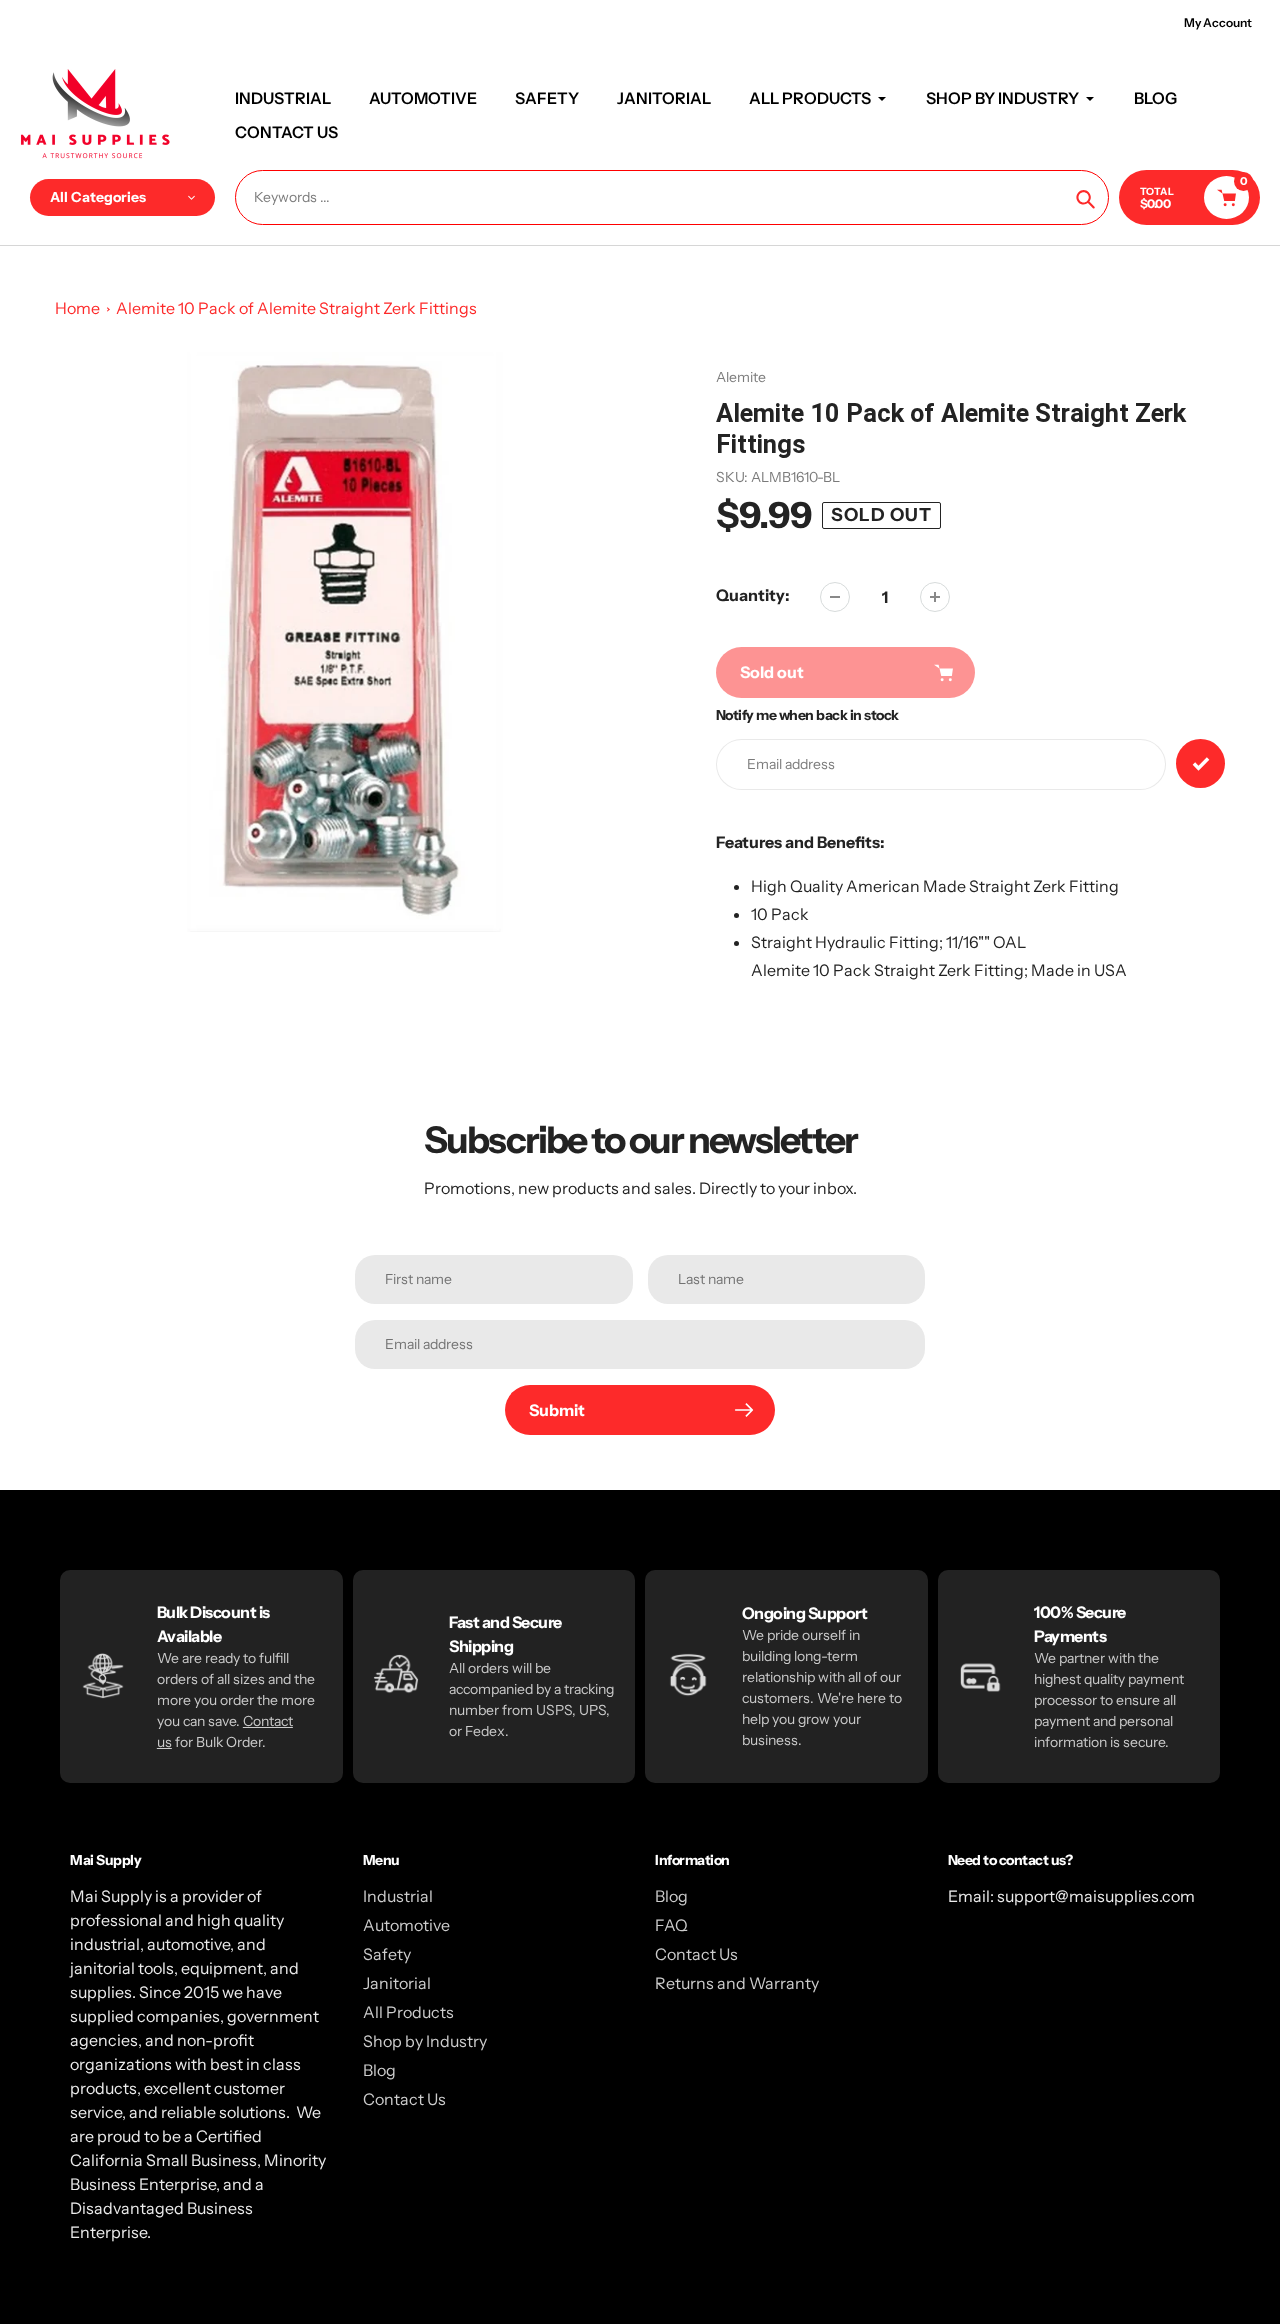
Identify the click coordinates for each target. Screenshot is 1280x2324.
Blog (379, 2070)
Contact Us (404, 2099)
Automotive (406, 1925)
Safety (387, 1954)
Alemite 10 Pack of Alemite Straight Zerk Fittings (296, 308)
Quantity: (753, 595)
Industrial (398, 1896)
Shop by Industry (425, 2041)
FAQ (671, 1925)
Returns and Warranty (737, 1983)
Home (77, 308)
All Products (408, 2012)
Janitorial (397, 1983)
